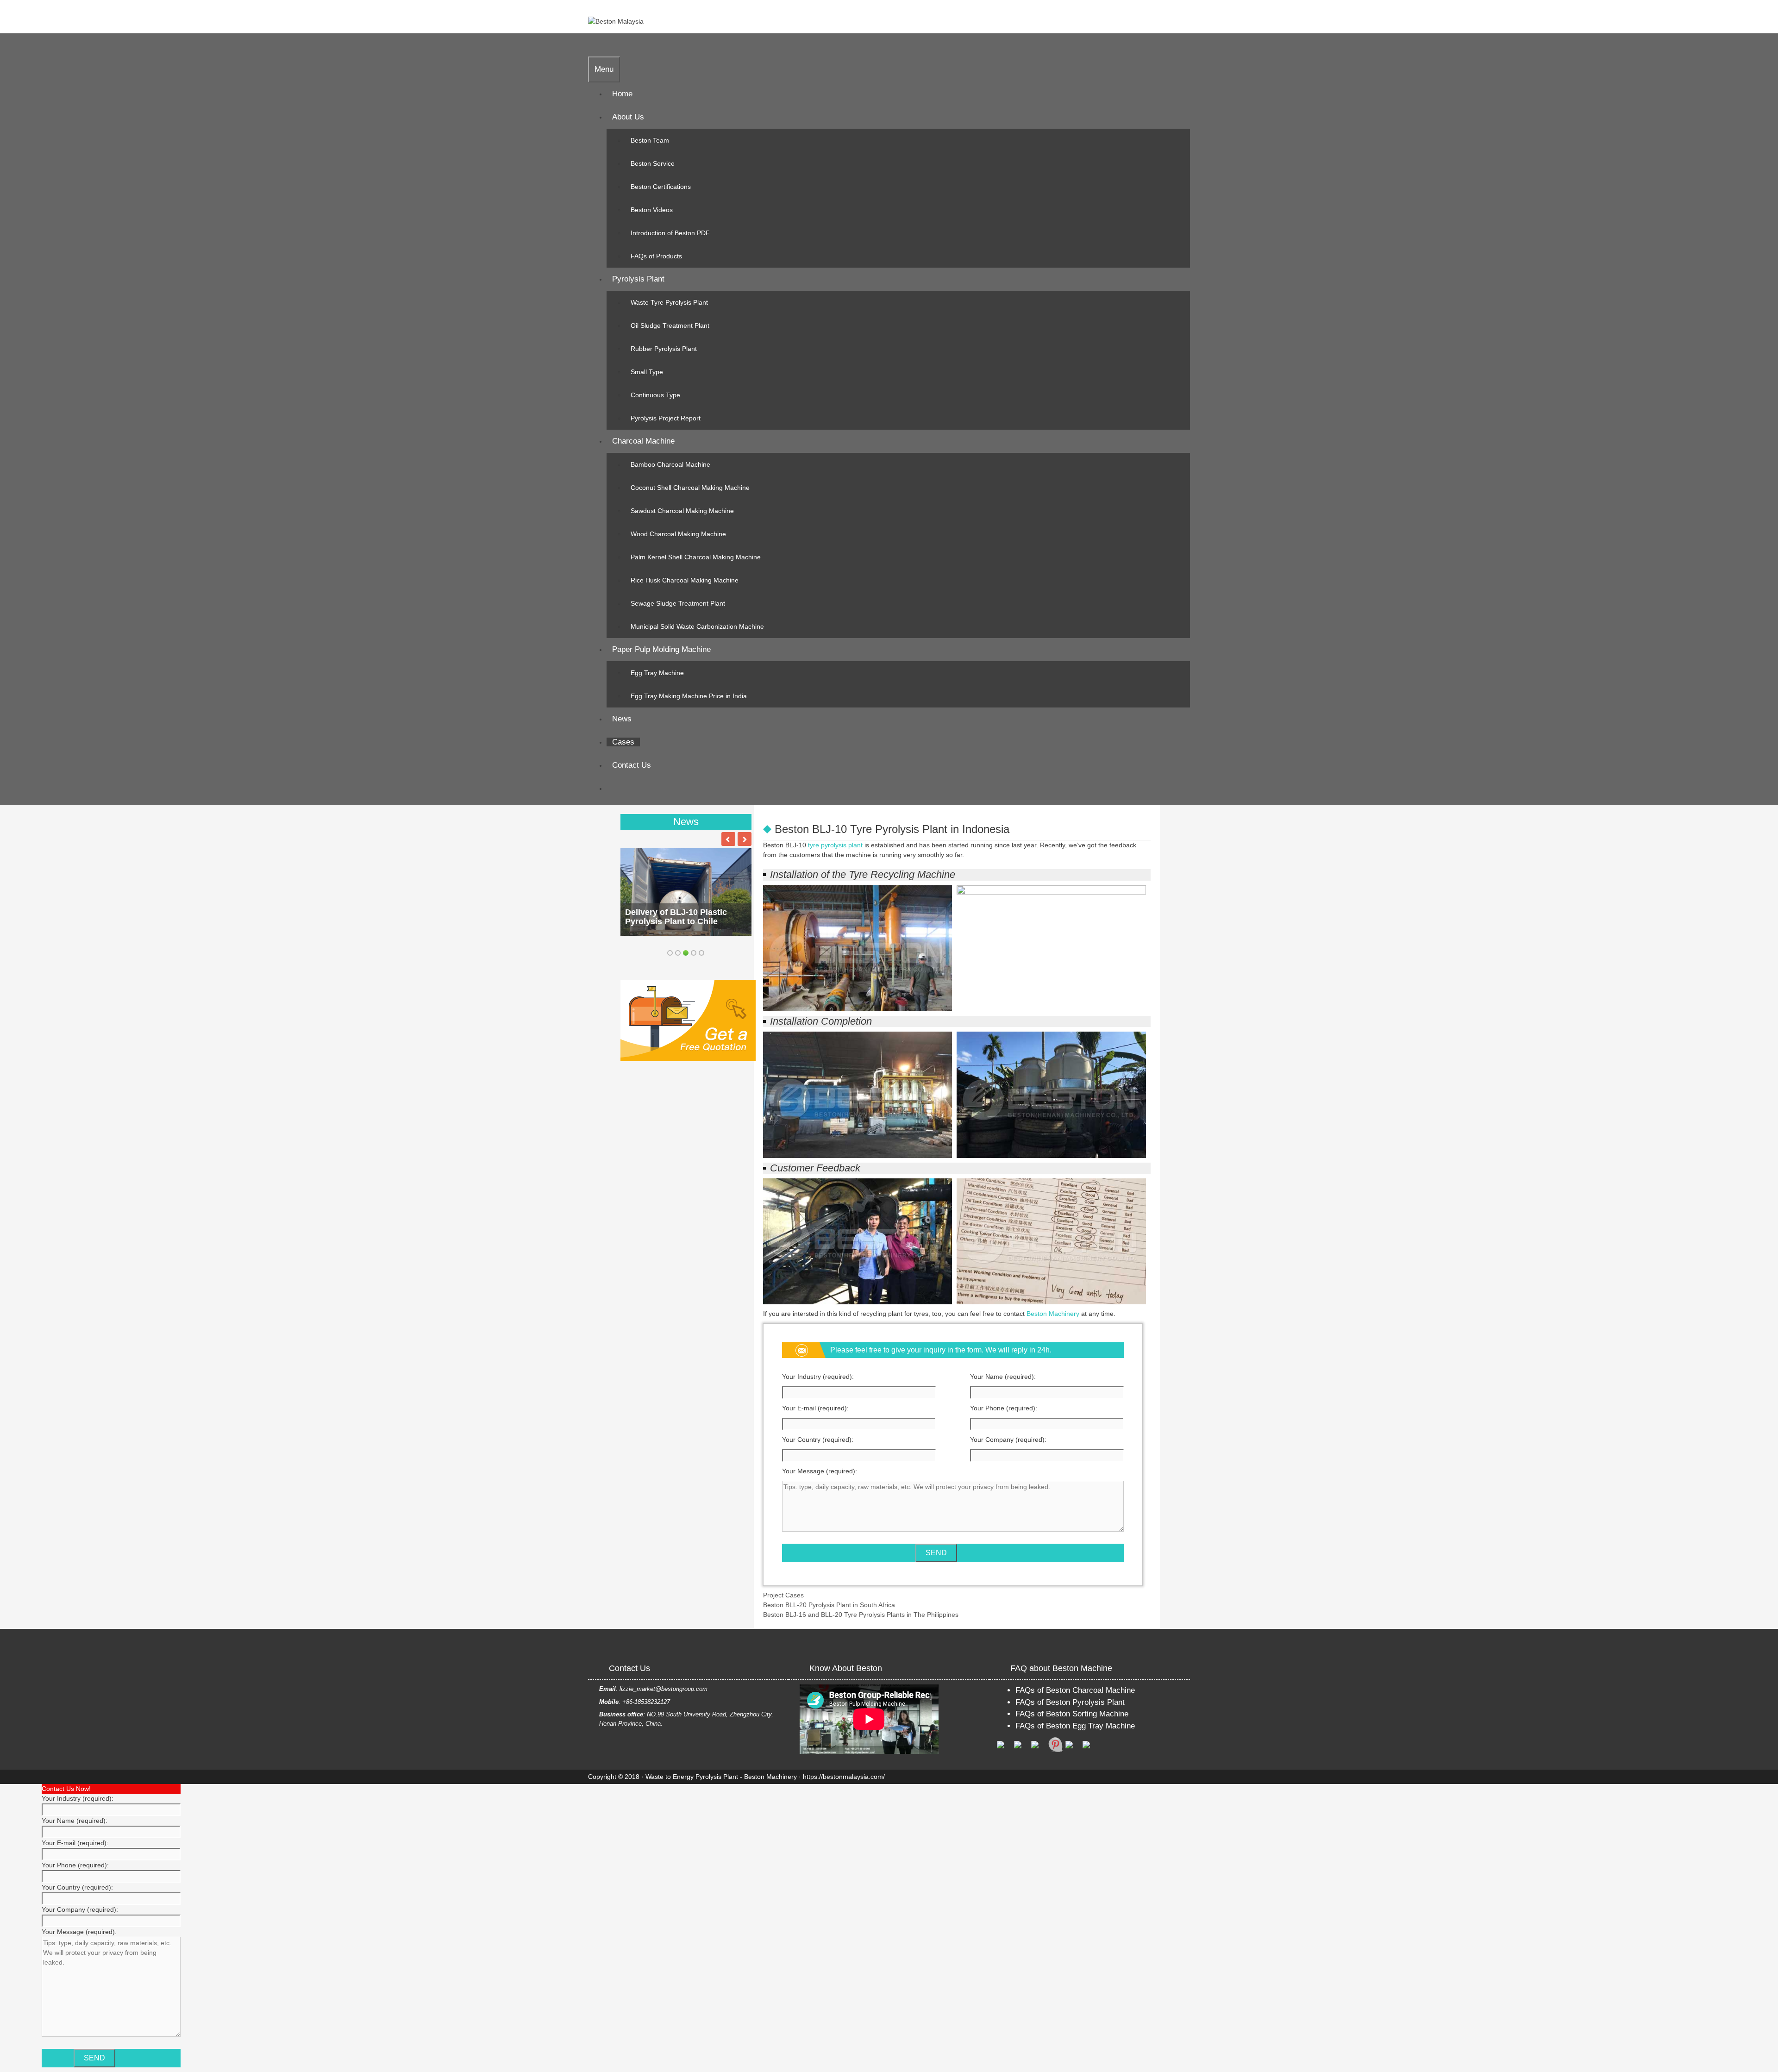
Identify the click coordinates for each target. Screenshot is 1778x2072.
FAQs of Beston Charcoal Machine (1075, 1690)
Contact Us (632, 765)
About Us (628, 117)
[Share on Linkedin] (1073, 1748)
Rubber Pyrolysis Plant (664, 349)
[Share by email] (1090, 1748)
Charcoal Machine (643, 441)
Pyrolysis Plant (638, 279)
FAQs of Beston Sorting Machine (1072, 1714)
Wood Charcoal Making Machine (678, 534)
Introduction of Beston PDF (670, 233)
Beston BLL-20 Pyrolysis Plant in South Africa (829, 1605)
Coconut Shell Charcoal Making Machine (690, 488)
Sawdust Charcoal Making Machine (682, 511)
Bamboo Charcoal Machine (670, 464)
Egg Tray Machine (657, 673)
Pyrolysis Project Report (666, 418)
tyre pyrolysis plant (835, 845)
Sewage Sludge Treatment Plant (678, 603)
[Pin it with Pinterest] (1056, 1745)
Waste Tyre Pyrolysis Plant (669, 302)
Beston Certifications (661, 187)
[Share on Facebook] (1004, 1748)
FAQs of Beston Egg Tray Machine (1075, 1726)
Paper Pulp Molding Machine (661, 649)
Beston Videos (652, 210)
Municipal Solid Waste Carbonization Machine (697, 626)
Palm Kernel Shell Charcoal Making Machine (696, 557)
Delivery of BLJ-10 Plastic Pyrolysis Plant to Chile (676, 917)
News (622, 719)
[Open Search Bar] (594, 45)
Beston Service (653, 163)
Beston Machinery (1053, 1314)
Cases (623, 742)
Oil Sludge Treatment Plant (670, 326)
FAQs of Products (656, 256)
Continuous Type (655, 395)
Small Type (647, 372)
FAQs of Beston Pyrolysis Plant (1070, 1702)
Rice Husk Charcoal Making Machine (685, 580)
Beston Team (650, 140)
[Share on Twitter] (1021, 1748)
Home (622, 94)
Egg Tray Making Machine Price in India (689, 696)
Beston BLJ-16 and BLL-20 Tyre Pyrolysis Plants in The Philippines (861, 1615)
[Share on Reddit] (1039, 1748)
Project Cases (783, 1595)
